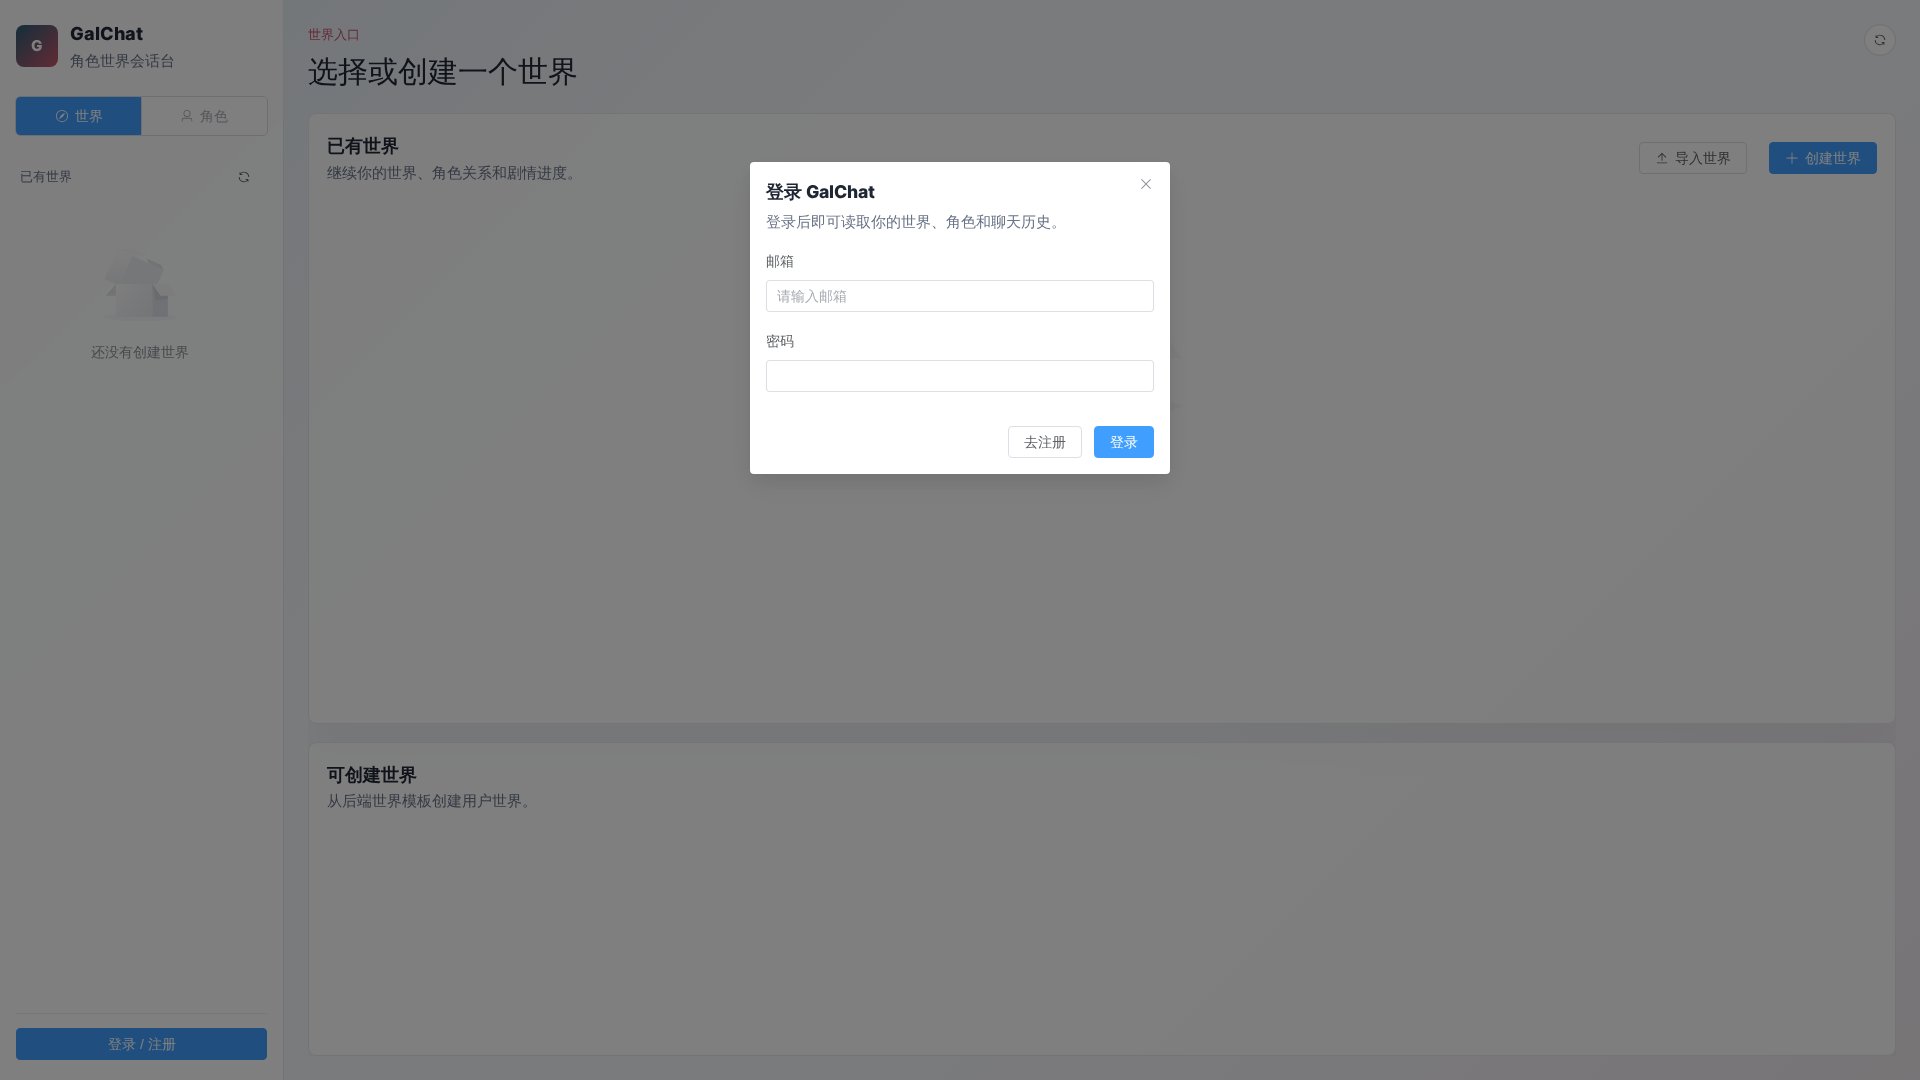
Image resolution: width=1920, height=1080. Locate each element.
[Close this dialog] (1146, 186)
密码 (780, 340)
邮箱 (780, 260)
